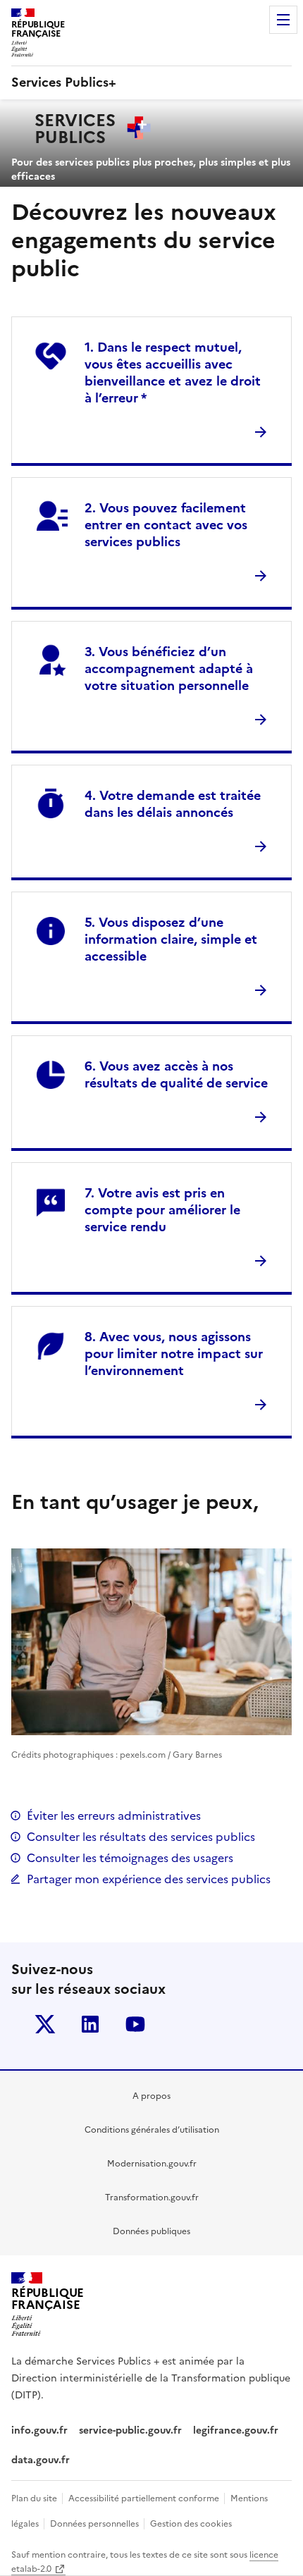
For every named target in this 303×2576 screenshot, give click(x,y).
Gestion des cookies (191, 2524)
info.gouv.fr (39, 2430)
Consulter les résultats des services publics (141, 1837)
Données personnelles (95, 2524)
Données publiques (151, 2231)
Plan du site (35, 2498)
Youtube (135, 2024)
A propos (151, 2096)
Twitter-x (45, 2024)
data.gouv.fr (42, 2460)
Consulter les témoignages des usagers (130, 1858)
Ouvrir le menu (283, 20)
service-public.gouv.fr (130, 2430)
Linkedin (90, 2024)
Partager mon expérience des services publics (149, 1879)
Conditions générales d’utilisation (152, 2130)
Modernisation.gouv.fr (152, 2164)
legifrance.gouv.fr (236, 2430)
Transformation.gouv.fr (152, 2198)
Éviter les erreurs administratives (114, 1816)
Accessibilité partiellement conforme (145, 2498)
